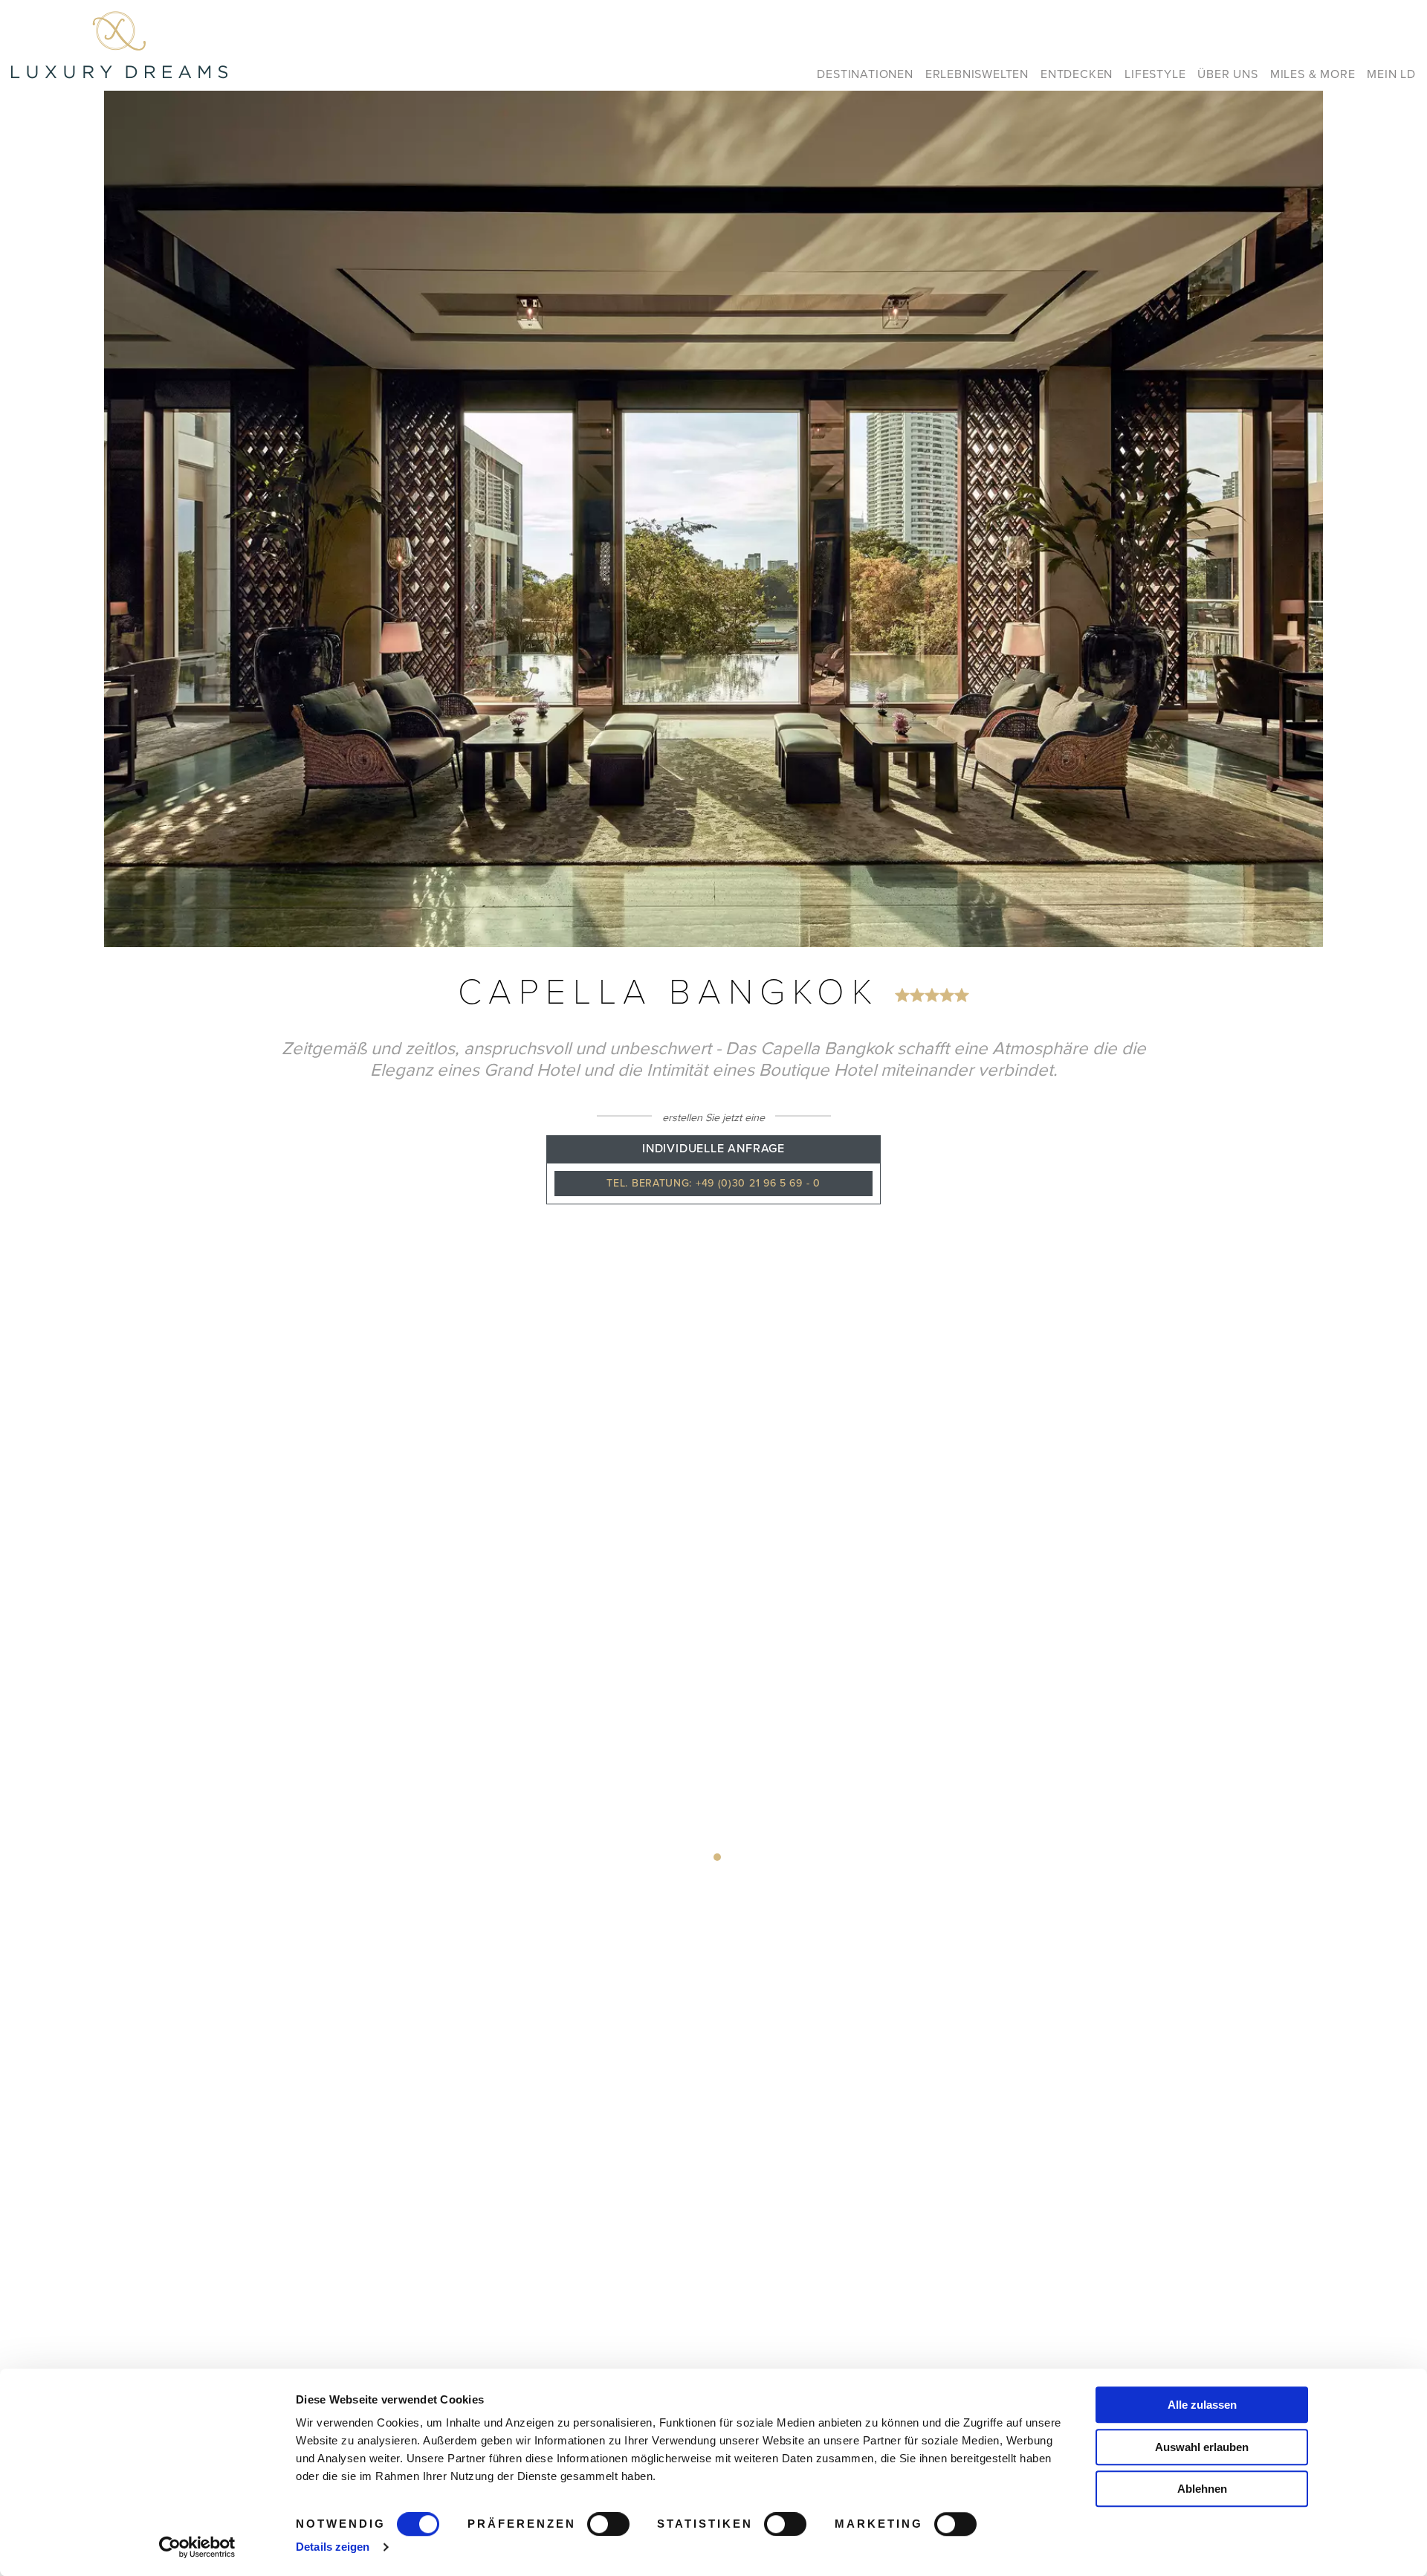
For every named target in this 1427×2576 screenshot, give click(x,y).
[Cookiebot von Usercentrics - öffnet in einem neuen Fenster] (197, 2547)
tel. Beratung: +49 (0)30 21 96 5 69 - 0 (713, 1183)
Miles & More (1313, 74)
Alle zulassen (1202, 2405)
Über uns (1227, 74)
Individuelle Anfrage (713, 1149)
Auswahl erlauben (1202, 2447)
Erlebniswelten (977, 74)
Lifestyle (1155, 74)
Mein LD (1391, 74)
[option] (713, 519)
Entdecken (1077, 74)
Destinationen (865, 74)
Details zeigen (333, 2547)
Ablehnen (1202, 2489)
